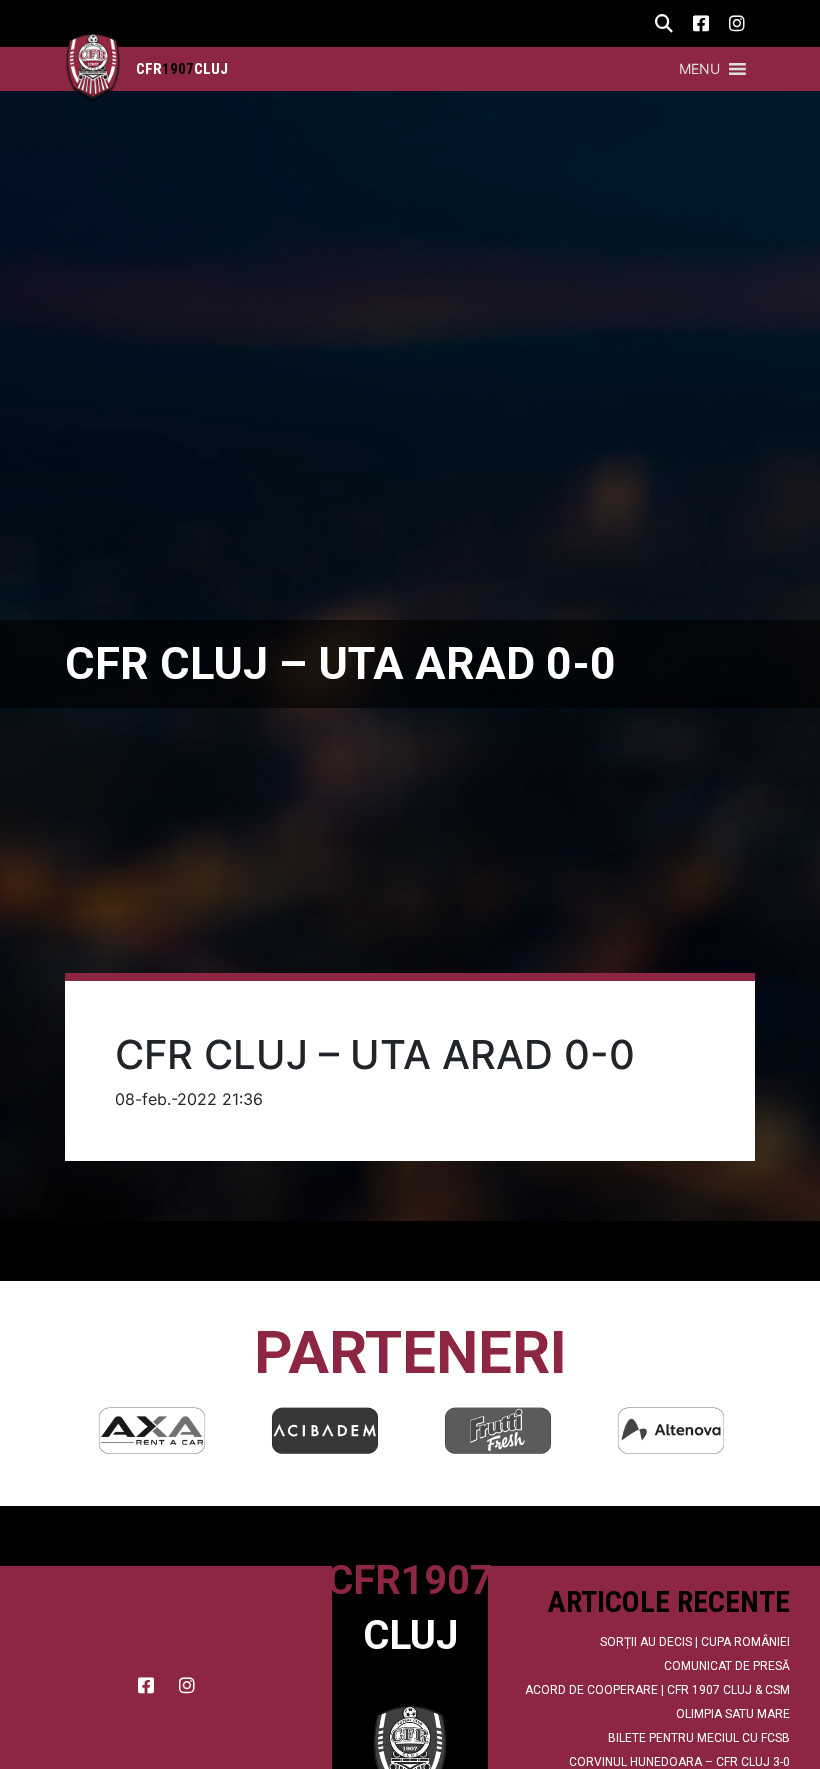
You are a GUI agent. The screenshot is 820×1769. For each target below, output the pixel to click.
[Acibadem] (325, 1430)
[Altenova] (671, 1430)
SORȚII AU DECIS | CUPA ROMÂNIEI (695, 1642)
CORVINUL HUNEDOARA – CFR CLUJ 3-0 (679, 1762)
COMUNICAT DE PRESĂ (727, 1666)
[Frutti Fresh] (498, 1430)
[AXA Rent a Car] (152, 1430)
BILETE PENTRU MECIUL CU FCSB (699, 1738)
